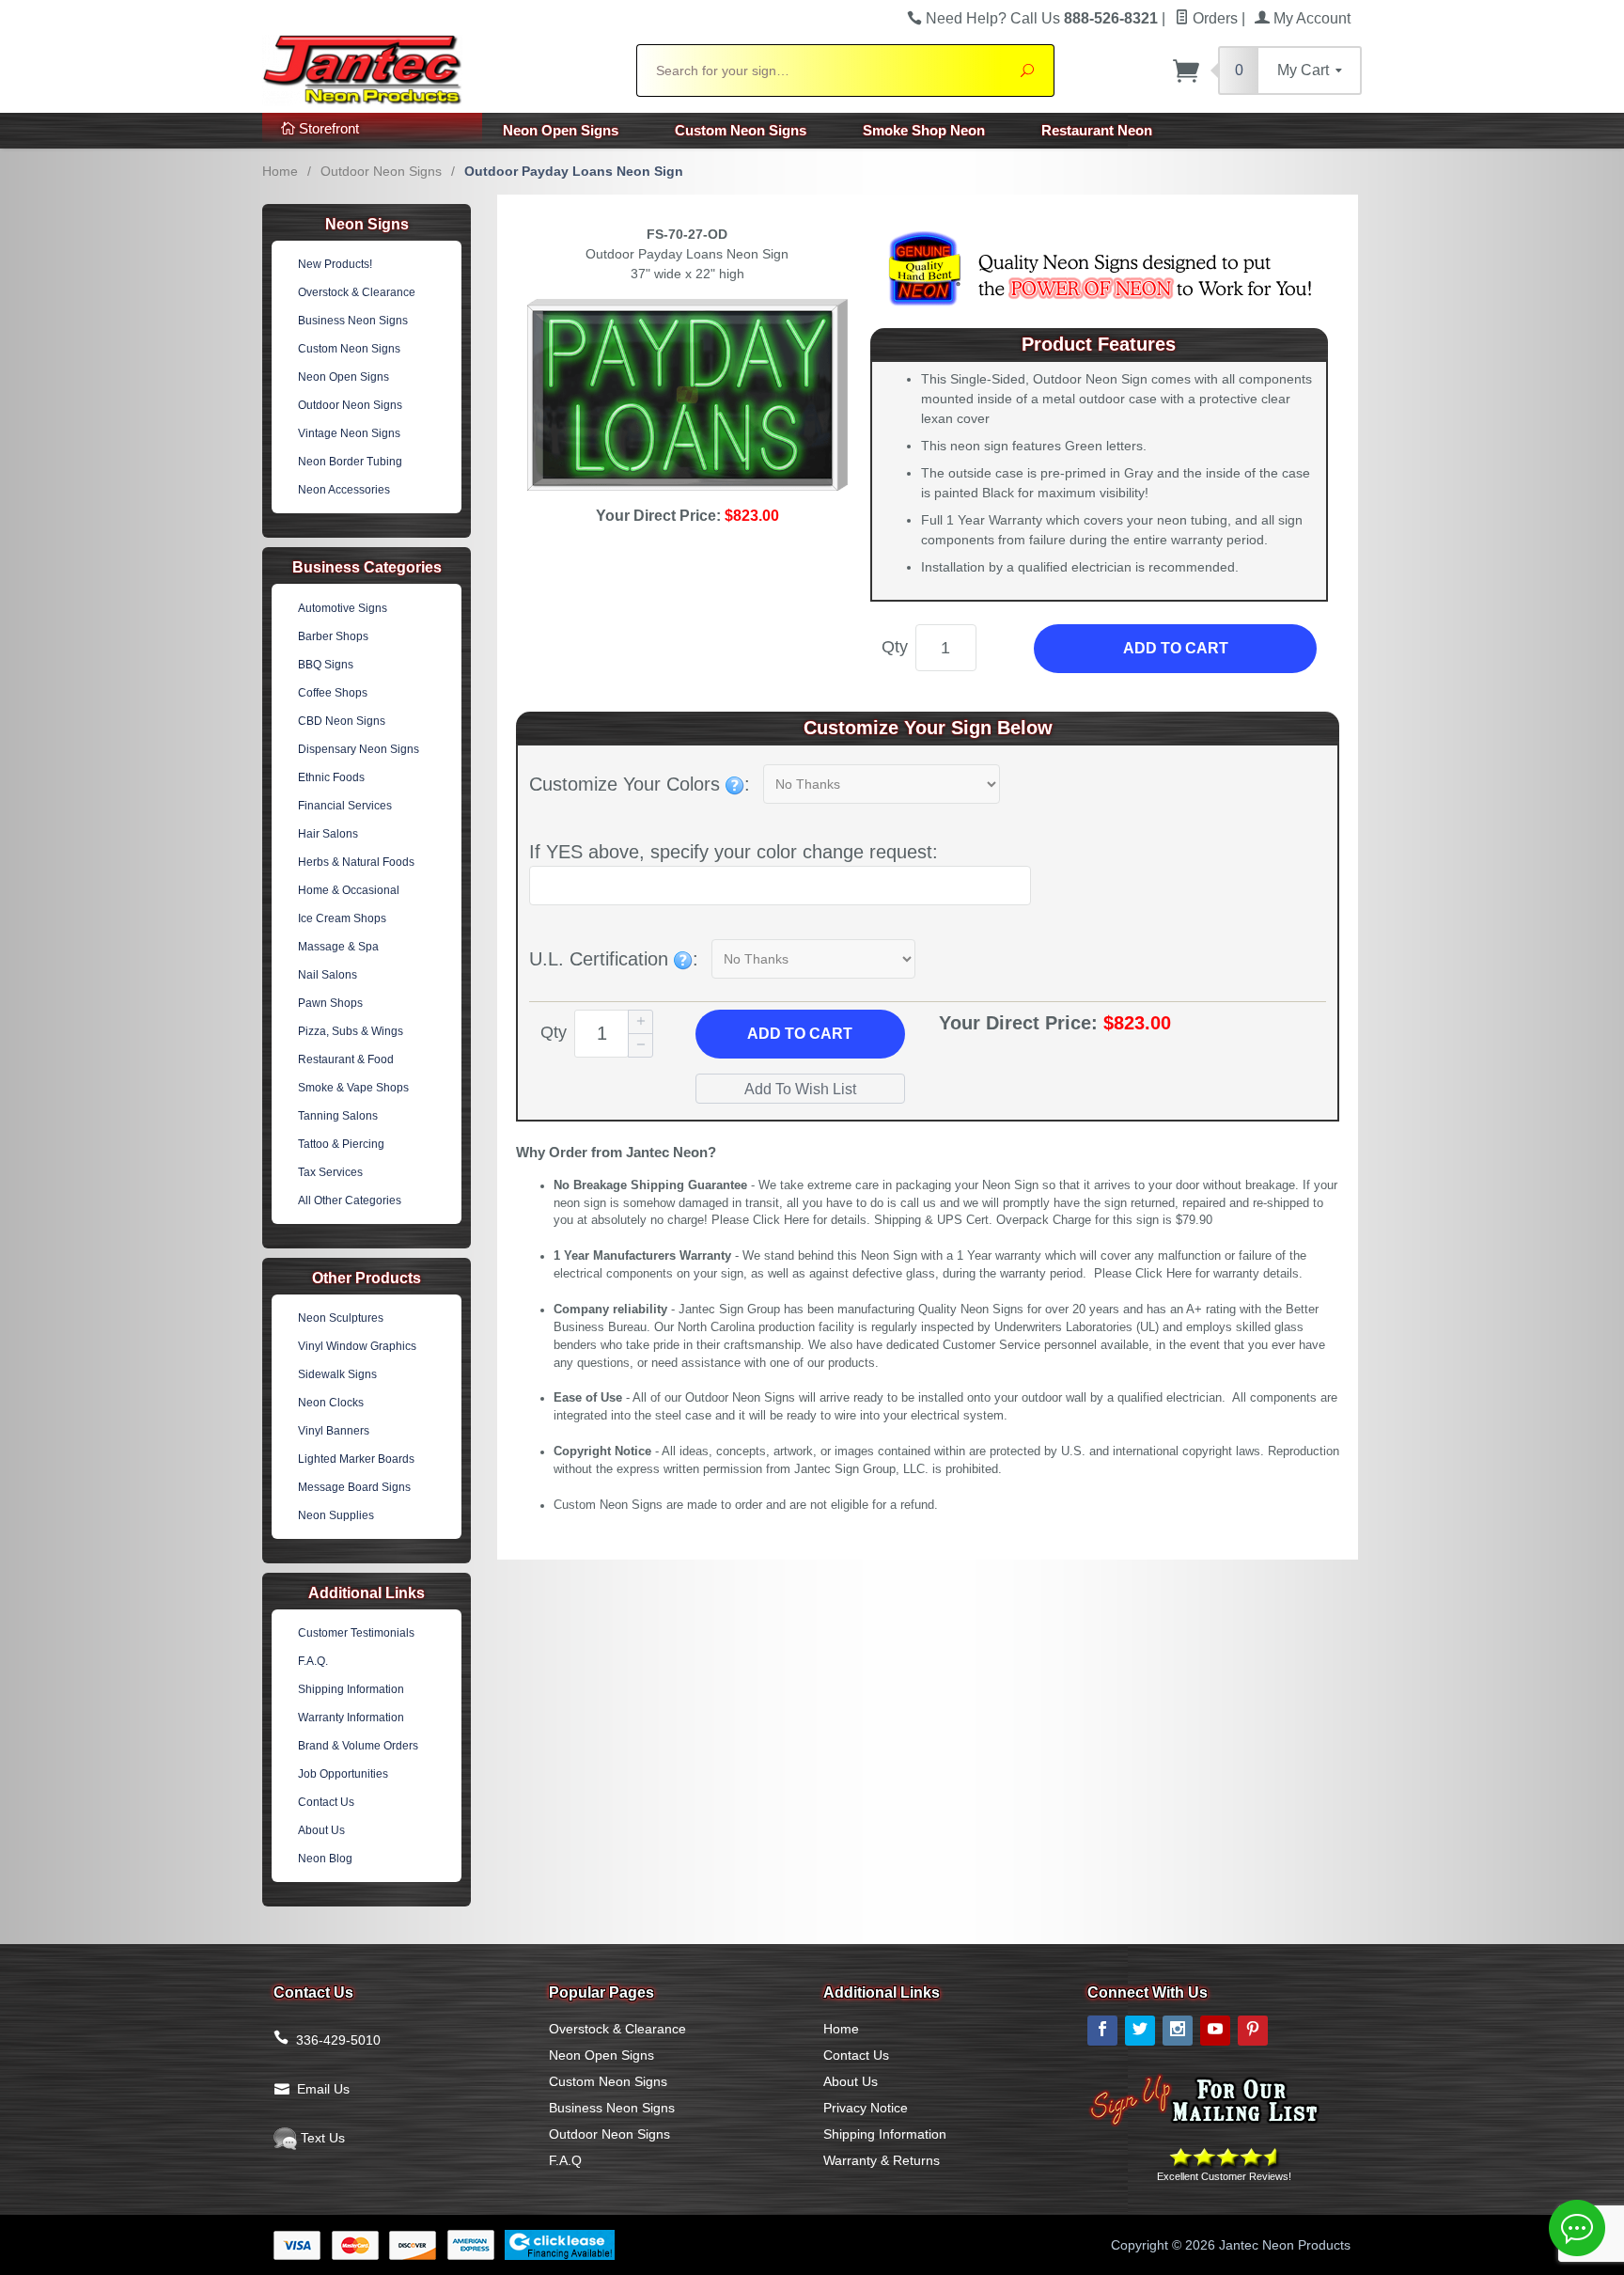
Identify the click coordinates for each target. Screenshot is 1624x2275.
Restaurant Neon (1097, 130)
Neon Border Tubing (350, 462)
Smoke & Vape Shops (353, 1088)
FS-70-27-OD (687, 234)
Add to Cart (1176, 648)
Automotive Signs (343, 608)
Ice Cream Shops (342, 918)
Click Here (781, 1220)
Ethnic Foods (331, 777)
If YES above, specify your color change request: (734, 852)
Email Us (323, 2089)
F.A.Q (565, 2160)
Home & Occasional (349, 890)
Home (280, 171)
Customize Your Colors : (640, 784)
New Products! (335, 264)
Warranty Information (351, 1718)
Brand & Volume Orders (358, 1746)
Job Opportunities (343, 1774)
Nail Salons (328, 975)
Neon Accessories (344, 490)
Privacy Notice (866, 2108)
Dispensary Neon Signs (359, 749)
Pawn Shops (330, 1003)
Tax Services (330, 1172)
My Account (1310, 18)
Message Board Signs (354, 1487)
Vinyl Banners (334, 1431)
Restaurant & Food (346, 1059)
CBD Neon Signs (342, 721)
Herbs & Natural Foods (356, 862)
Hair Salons (328, 834)
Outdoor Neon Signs (381, 171)
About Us (321, 1830)
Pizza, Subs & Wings (351, 1031)
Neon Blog (325, 1859)
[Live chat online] (1577, 2228)
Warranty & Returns (882, 2160)
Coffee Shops (333, 693)
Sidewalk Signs (337, 1374)
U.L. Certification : (614, 959)
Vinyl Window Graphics (357, 1346)
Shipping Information (351, 1689)
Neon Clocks (331, 1403)
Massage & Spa (338, 947)
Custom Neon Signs (741, 130)
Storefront (327, 128)
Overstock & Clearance (357, 292)
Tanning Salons (338, 1116)
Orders (1213, 18)
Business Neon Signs (353, 321)
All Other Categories (350, 1200)
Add (800, 1034)
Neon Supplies (336, 1515)
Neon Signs (367, 224)
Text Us (321, 2138)
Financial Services (345, 806)
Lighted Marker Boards (356, 1459)
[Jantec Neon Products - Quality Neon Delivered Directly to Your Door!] (438, 68)
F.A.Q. (313, 1661)
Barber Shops (333, 636)
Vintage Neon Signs (349, 433)
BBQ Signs (326, 665)
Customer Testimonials (356, 1633)
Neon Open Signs (561, 130)
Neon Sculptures (341, 1318)
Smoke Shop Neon (924, 130)
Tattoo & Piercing (341, 1144)
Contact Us (326, 1802)
